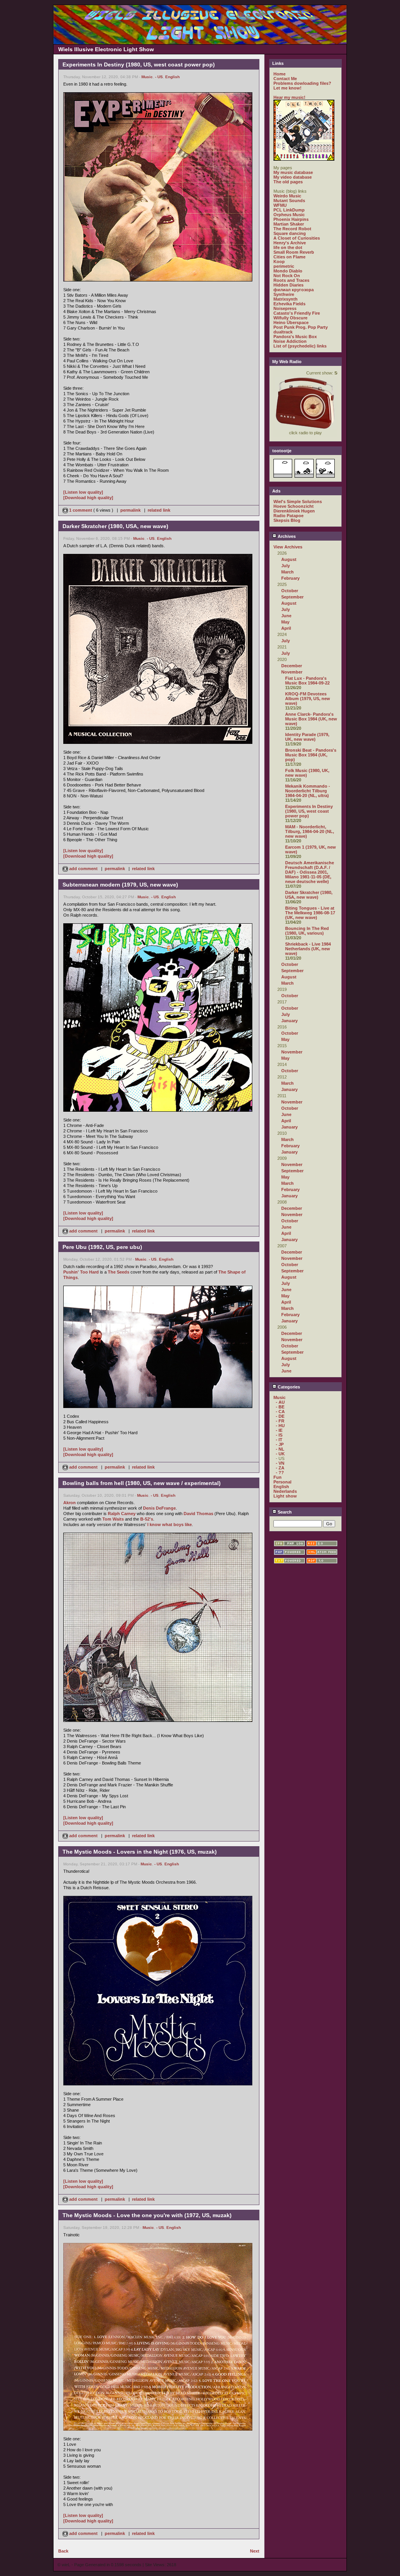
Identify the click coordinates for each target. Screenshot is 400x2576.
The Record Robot (292, 229)
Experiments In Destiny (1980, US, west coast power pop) (309, 811)
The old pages (288, 182)
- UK (280, 1454)
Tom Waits (113, 1519)
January (289, 1021)
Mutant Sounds (289, 201)
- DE (280, 1416)
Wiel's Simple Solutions (298, 502)
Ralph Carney (122, 1514)
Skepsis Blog (287, 520)
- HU (280, 1426)
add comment (83, 869)
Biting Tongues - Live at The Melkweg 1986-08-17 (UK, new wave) (310, 913)
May (285, 622)
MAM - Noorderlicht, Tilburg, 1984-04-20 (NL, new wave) (310, 831)
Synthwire (284, 294)
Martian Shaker (289, 224)
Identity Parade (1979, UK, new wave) (307, 737)
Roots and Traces (291, 280)
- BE (280, 1407)
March (287, 572)
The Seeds (119, 1272)
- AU (280, 1402)
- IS (279, 1435)
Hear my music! (289, 97)
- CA (280, 1412)
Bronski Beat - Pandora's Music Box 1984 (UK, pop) (311, 755)
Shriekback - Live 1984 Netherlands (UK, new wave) (308, 949)
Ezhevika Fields (289, 304)
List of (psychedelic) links (300, 346)
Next (255, 2551)
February (290, 578)
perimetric (284, 266)
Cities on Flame (289, 257)
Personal (282, 1482)
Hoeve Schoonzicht (294, 506)
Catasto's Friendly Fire (297, 313)
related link (159, 510)
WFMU (280, 205)
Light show (285, 1496)
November (292, 672)
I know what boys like (170, 1524)
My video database (293, 177)
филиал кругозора (294, 290)
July (286, 566)
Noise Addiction (290, 341)
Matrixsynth (286, 299)
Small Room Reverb (294, 252)
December (292, 666)
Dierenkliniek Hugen (294, 511)
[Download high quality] (88, 498)
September (292, 597)
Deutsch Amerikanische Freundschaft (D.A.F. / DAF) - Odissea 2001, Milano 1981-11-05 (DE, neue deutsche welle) (310, 872)
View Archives (288, 547)
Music (147, 77)
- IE (279, 1430)
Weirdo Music (287, 196)
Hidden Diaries (288, 285)
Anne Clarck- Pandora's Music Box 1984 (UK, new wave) (311, 719)
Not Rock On (287, 276)
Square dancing (290, 233)
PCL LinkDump (289, 210)
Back (63, 2551)
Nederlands (285, 1491)
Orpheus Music (289, 215)
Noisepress (285, 308)
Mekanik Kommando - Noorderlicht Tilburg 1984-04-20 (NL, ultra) (308, 791)
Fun (278, 1477)
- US (159, 77)
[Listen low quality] (83, 492)
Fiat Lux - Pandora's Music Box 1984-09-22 (307, 681)
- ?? (280, 1473)
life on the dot (288, 247)
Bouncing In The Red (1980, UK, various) (307, 931)
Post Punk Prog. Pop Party (301, 327)
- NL (280, 1449)
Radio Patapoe (288, 516)
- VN (280, 1463)
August (289, 559)
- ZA (280, 1468)
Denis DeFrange (159, 1508)
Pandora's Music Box (295, 337)
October (290, 591)
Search (284, 1512)
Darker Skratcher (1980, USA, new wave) (309, 895)
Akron (70, 1503)
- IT (279, 1440)
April (286, 628)
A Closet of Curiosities (297, 238)
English (172, 77)
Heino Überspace (291, 322)
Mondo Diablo (288, 271)
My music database (293, 172)
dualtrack (283, 332)
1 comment (81, 510)
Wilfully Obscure (290, 318)
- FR (280, 1421)
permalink (130, 510)
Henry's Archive (290, 243)
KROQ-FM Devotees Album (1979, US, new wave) (308, 699)
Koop (279, 262)
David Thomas (198, 1514)
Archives (286, 536)
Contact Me (285, 79)
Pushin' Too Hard (81, 1272)
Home (279, 74)
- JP (280, 1444)
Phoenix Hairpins (291, 219)
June (286, 616)
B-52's (147, 1519)
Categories (288, 1387)
